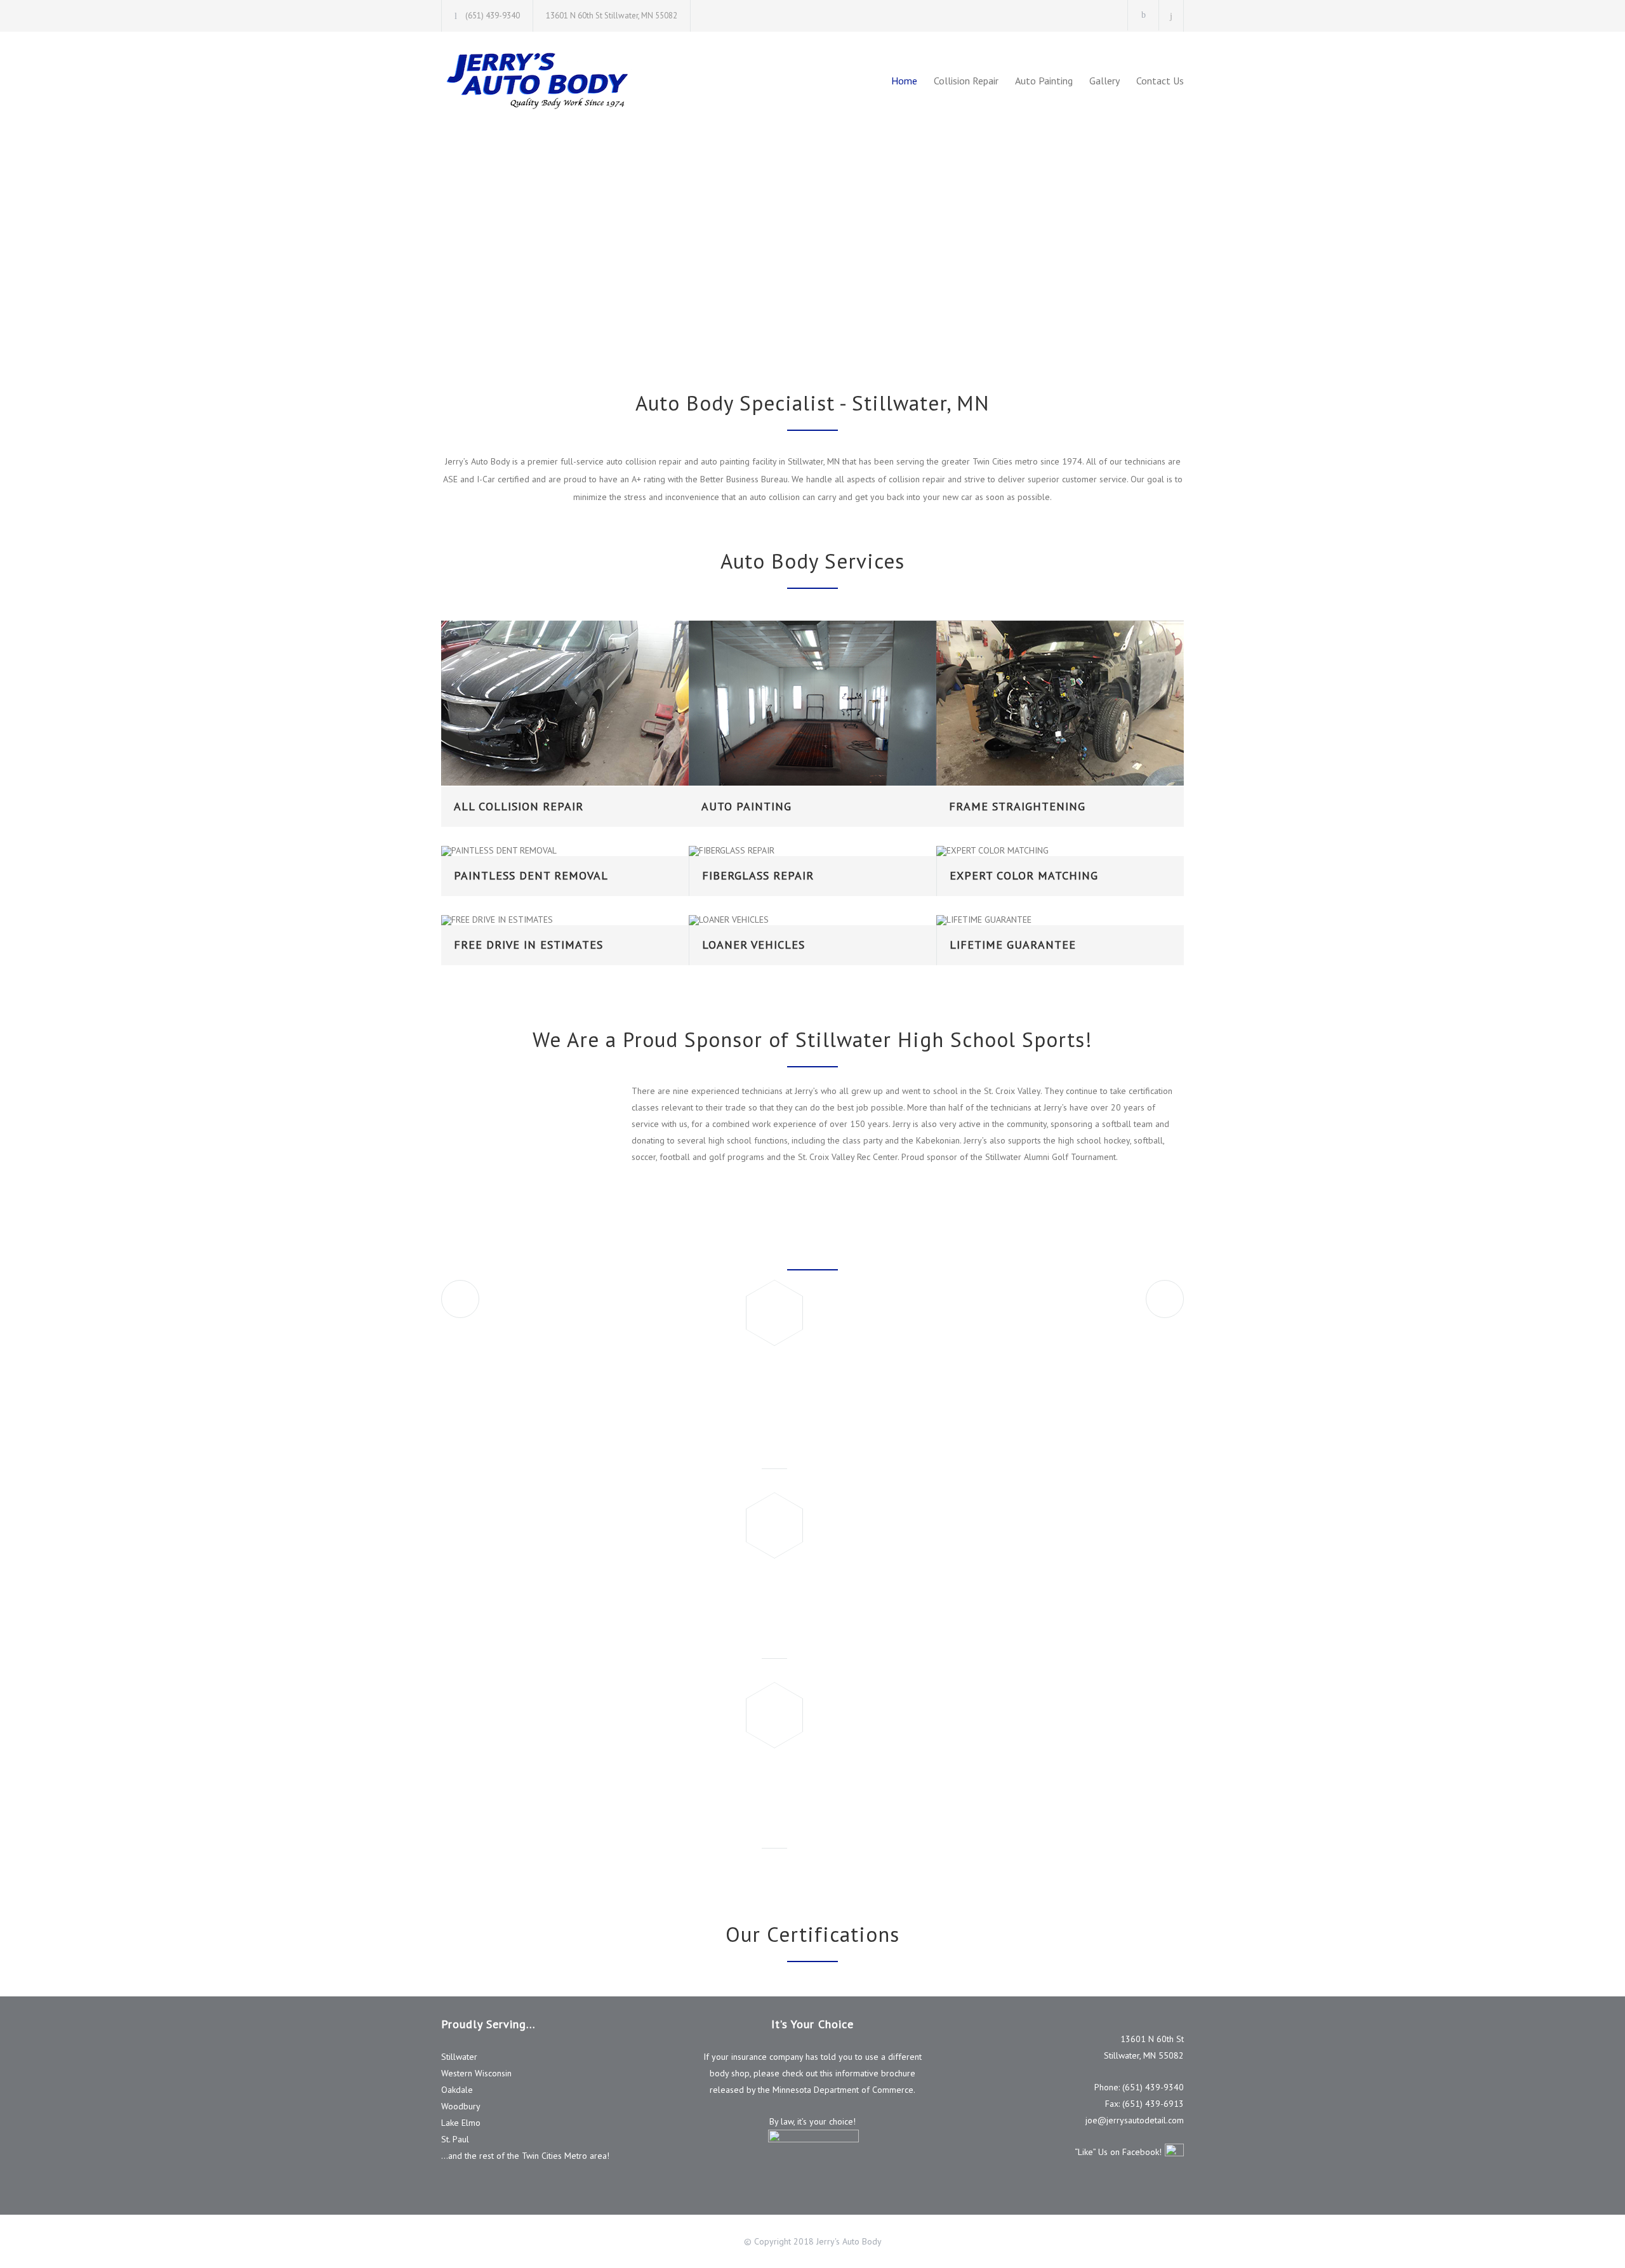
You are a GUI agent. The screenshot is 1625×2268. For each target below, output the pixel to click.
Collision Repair (966, 81)
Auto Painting (1044, 81)
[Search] (1171, 16)
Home (904, 81)
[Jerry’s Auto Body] (559, 80)
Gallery (1104, 81)
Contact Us (1160, 81)
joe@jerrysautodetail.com (1135, 2120)
